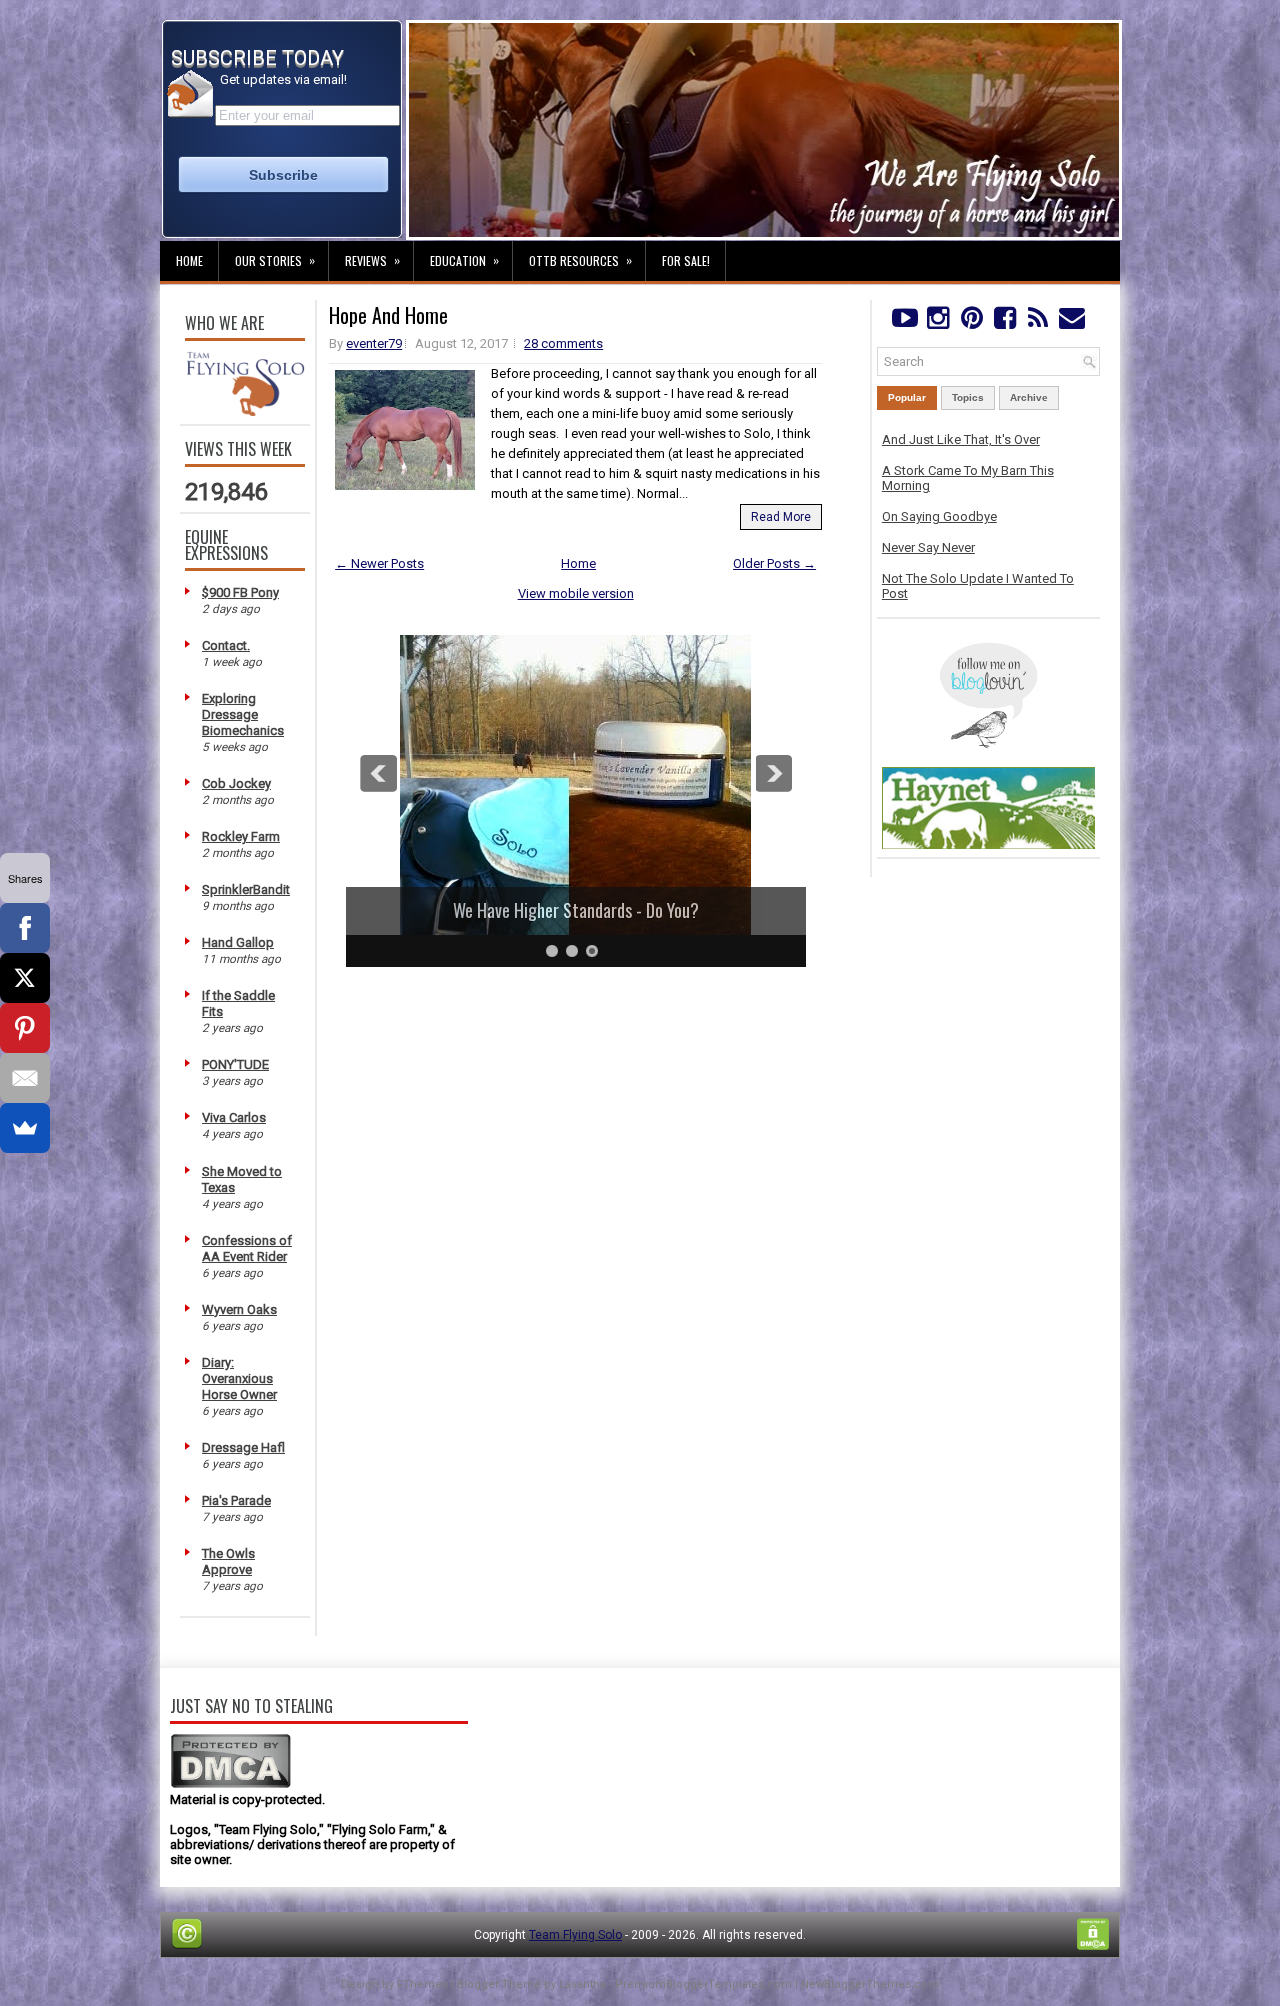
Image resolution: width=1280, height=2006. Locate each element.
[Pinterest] (971, 322)
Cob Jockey (236, 783)
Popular (907, 397)
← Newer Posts (379, 563)
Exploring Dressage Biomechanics (243, 714)
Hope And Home (388, 315)
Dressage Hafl (243, 1447)
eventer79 (374, 343)
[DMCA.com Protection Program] (230, 1784)
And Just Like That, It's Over (961, 439)
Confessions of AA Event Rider (247, 1248)
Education (464, 260)
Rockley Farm (241, 836)
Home (189, 260)
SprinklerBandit (246, 889)
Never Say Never (928, 547)
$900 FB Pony (240, 592)
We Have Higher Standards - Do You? (561, 910)
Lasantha (582, 1984)
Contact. (226, 645)
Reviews (372, 260)
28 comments (563, 343)
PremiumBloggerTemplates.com (703, 1984)
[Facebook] (1004, 322)
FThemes (422, 1984)
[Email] (25, 1078)
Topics (968, 397)
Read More (781, 517)
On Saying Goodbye (939, 516)
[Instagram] (937, 322)
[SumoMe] (25, 1128)
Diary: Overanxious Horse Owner (239, 1378)
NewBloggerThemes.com (870, 1984)
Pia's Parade (236, 1500)
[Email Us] (1071, 322)
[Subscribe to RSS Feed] (1038, 322)
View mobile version (576, 593)
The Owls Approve (228, 1561)
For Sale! (686, 260)
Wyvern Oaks (239, 1309)
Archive (1029, 397)
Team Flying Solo (575, 1935)
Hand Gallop (238, 942)
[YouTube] (904, 322)
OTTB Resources (580, 260)
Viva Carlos (234, 1117)
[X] (25, 978)
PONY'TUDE (235, 1064)
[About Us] (245, 411)
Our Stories (275, 260)
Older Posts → (774, 563)
